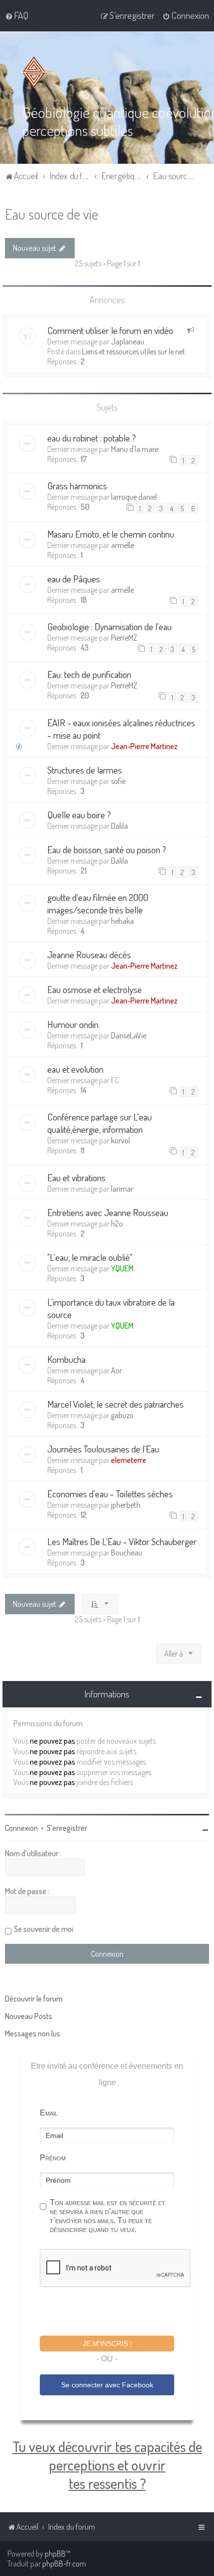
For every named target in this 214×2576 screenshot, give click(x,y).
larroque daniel (134, 497)
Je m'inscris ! (107, 2344)
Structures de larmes (85, 770)
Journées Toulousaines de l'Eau (103, 1449)
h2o (117, 1224)
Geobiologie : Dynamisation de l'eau (109, 626)
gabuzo (122, 1415)
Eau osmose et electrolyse (95, 989)
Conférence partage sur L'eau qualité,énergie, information (100, 1123)
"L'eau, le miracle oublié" (90, 1257)
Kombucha (66, 1359)
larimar (122, 1189)
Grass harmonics (77, 486)
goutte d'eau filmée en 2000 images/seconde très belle (98, 903)
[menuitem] (17, 15)
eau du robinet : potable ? (92, 438)
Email (49, 2113)
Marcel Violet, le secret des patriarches (115, 1404)
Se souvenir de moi (44, 1929)
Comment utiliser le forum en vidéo (110, 330)
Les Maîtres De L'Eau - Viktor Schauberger (122, 1541)
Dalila (119, 826)
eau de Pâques (74, 579)
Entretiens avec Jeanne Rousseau (108, 1212)
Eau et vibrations (76, 1177)
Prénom (53, 2158)
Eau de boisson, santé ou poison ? (107, 849)
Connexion (21, 1828)
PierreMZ (124, 638)
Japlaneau (128, 341)
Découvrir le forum (34, 1999)
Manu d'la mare (135, 449)
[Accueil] (36, 72)
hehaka (122, 921)
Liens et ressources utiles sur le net (134, 351)
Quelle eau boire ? (79, 815)
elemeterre (129, 1460)
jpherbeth (126, 1505)
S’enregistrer (67, 1828)
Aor (116, 1370)
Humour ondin (73, 1024)
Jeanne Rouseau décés (89, 954)
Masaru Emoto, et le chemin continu (111, 534)
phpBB (55, 2554)
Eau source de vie (52, 214)
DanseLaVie (129, 1035)
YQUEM (122, 1268)
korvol (120, 1140)
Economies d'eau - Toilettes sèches (110, 1494)
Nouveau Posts (29, 2016)
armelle (122, 545)
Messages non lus (33, 2033)
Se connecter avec (107, 2385)
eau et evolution (75, 1069)
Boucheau (127, 1553)
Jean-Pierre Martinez (144, 746)
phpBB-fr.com (64, 2564)
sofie (118, 781)
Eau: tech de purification (89, 674)
